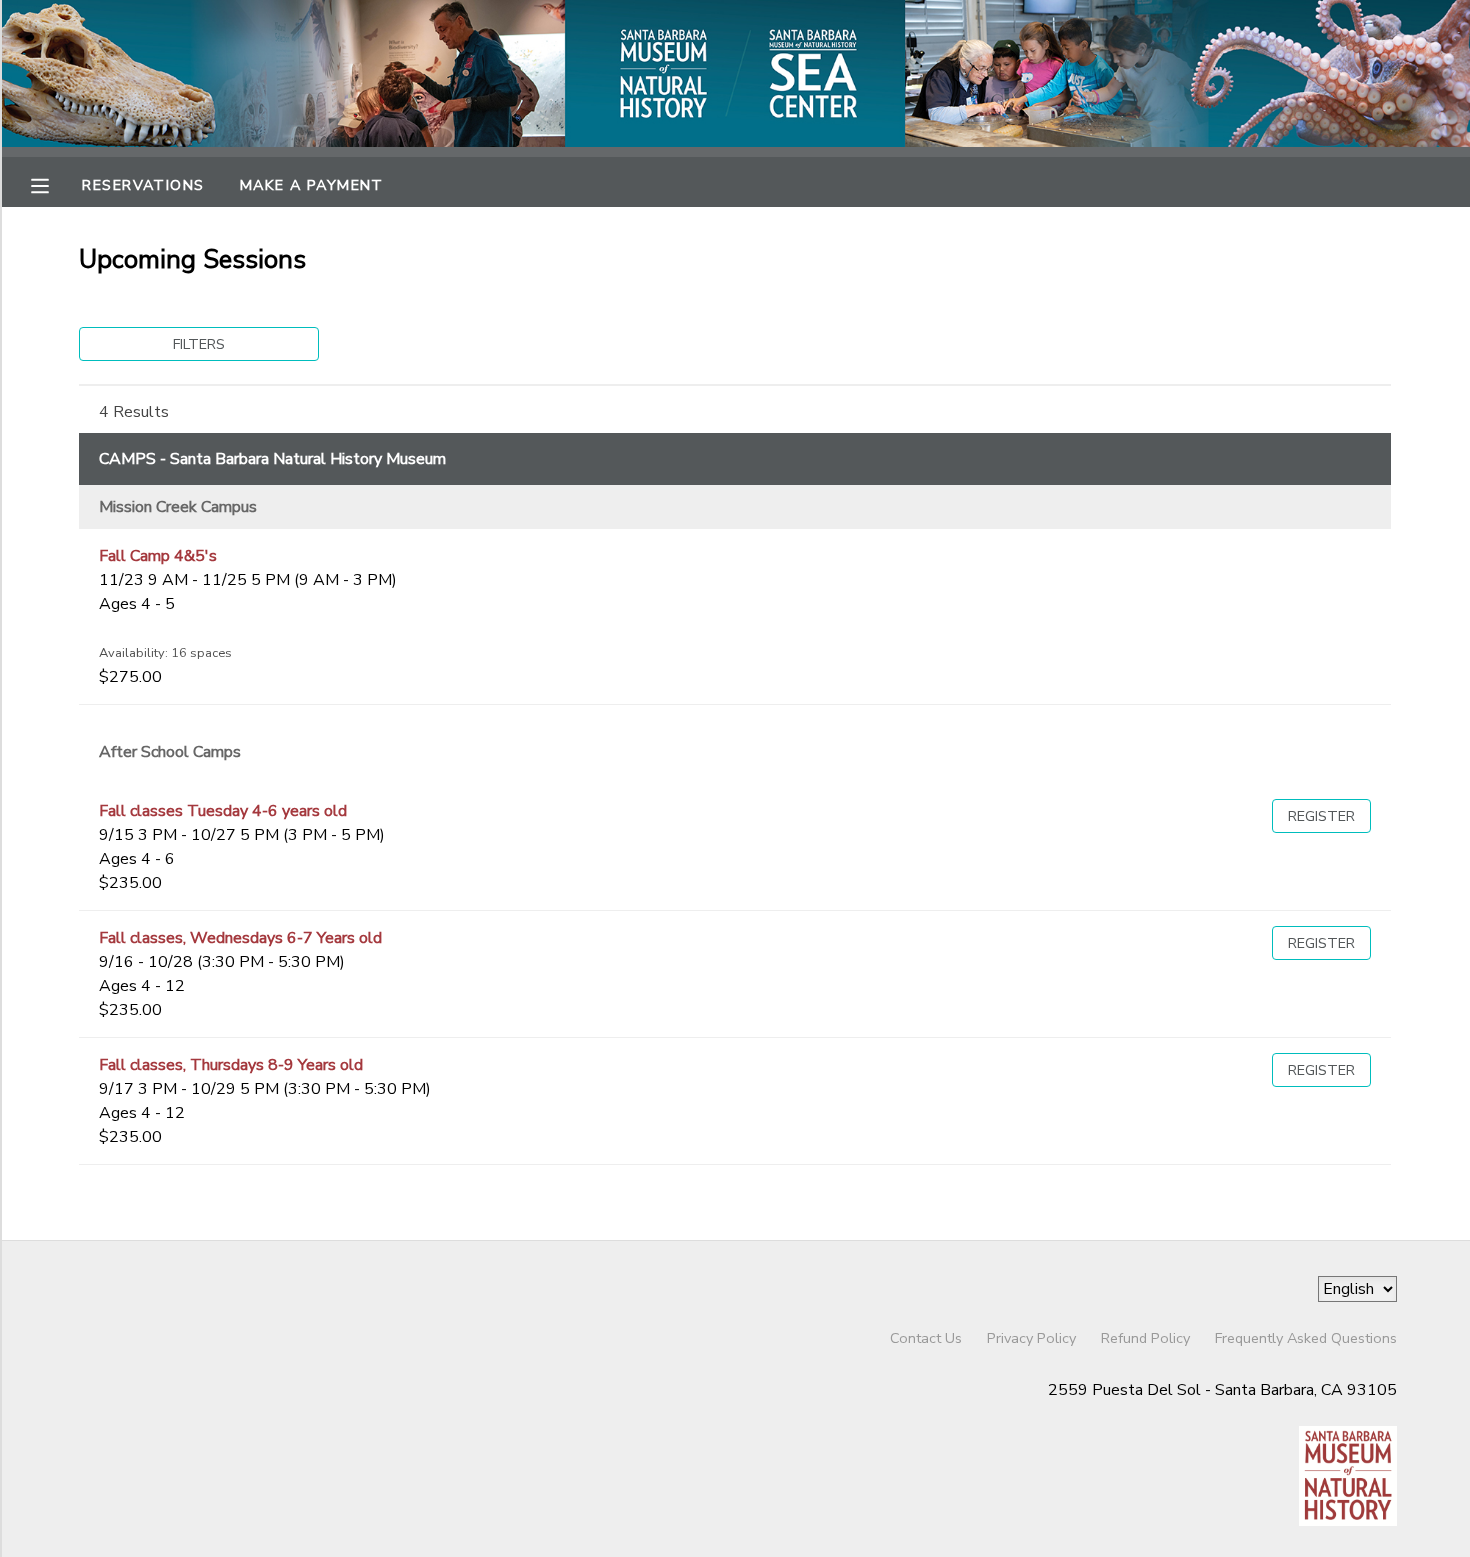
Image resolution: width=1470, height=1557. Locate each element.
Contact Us (926, 1338)
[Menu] (55, 184)
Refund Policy (1145, 1338)
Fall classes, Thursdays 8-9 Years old (231, 1065)
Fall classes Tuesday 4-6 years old (223, 811)
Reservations (143, 185)
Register (1321, 816)
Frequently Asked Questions (1306, 1338)
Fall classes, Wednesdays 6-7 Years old (240, 938)
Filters (199, 344)
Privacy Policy (1031, 1338)
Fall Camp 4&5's (158, 556)
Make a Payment (312, 185)
